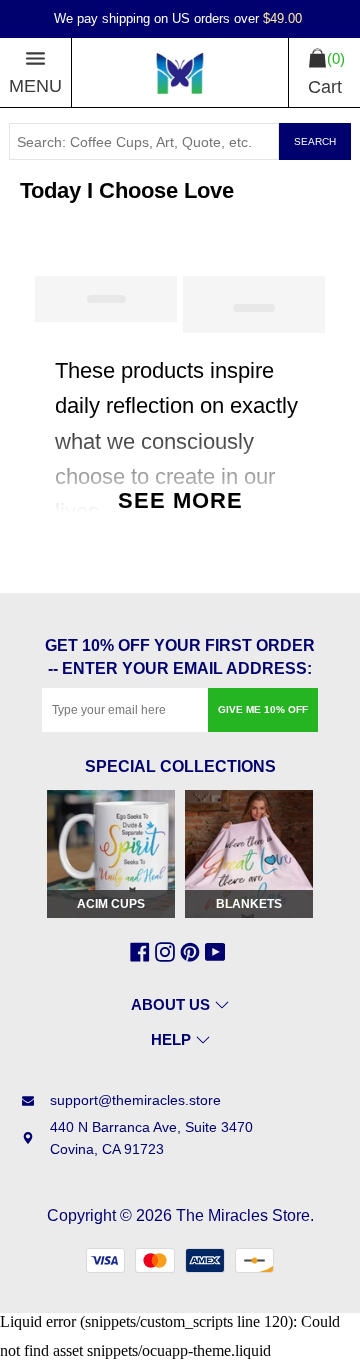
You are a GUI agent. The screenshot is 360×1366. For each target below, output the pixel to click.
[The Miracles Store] (180, 73)
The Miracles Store (243, 1215)
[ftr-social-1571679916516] (192, 952)
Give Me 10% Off (263, 709)
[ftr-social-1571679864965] (142, 952)
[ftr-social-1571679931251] (217, 952)
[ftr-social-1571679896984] (167, 952)
